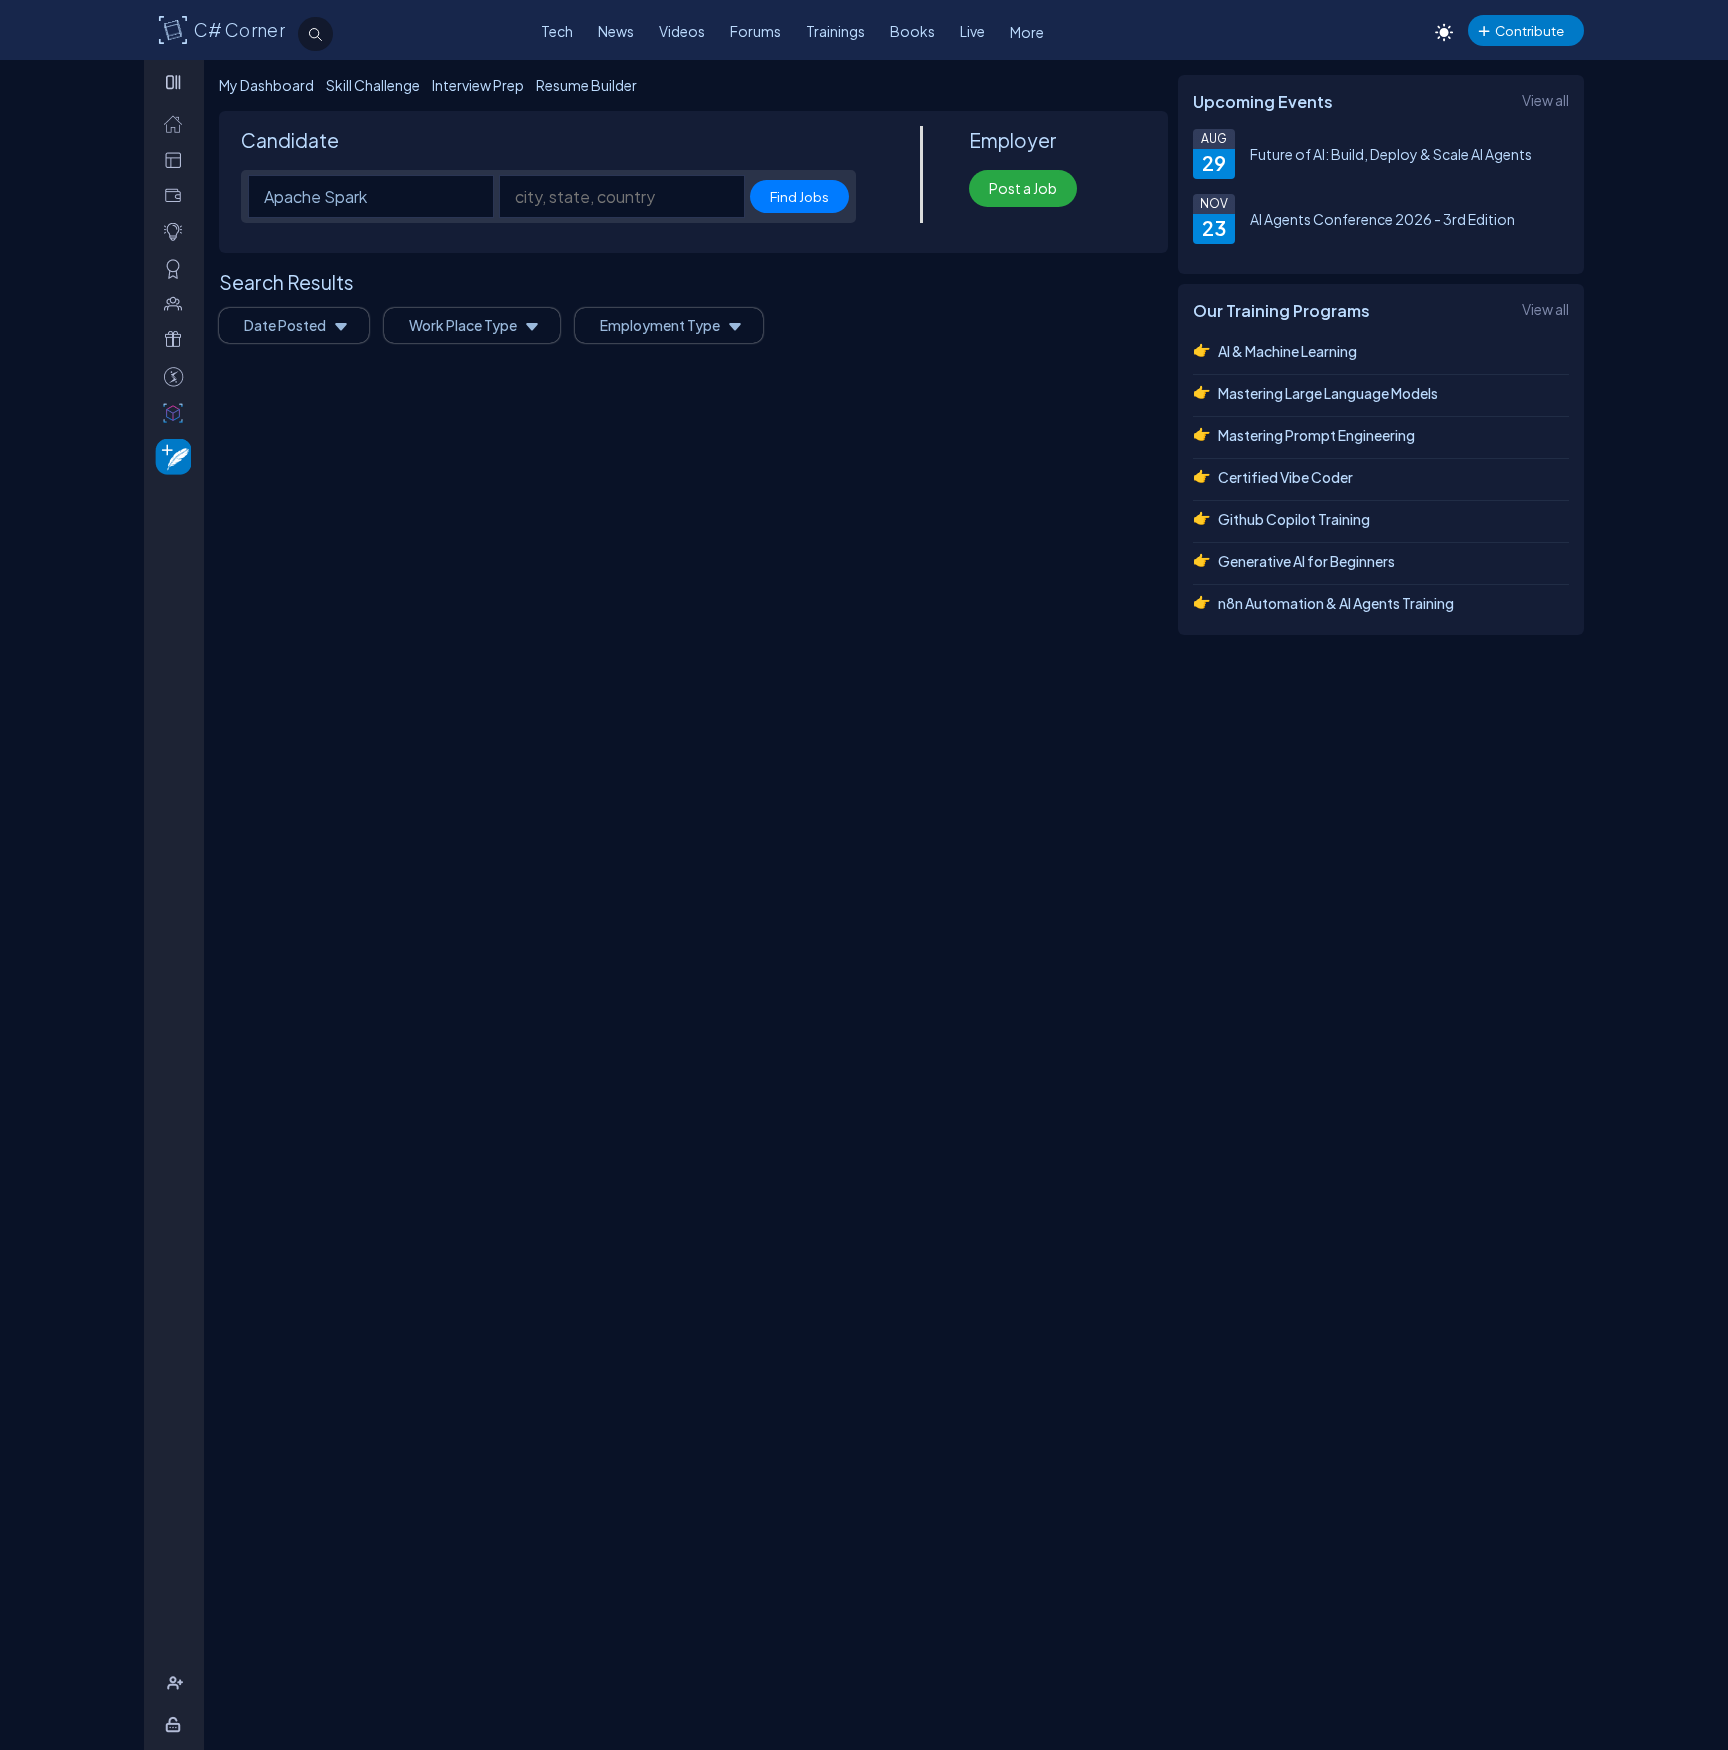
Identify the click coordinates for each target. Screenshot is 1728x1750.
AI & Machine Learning (1287, 351)
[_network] (177, 303)
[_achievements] (177, 268)
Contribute (1529, 30)
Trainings (835, 31)
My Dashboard (266, 85)
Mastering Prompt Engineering (1316, 435)
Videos (682, 31)
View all (1545, 100)
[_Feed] (177, 123)
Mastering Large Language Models (1328, 393)
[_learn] (177, 231)
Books (912, 31)
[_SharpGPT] (177, 412)
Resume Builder (586, 85)
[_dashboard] (177, 159)
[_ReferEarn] (177, 339)
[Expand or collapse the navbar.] (175, 82)
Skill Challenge (373, 85)
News (616, 31)
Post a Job (1023, 188)
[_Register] (177, 1683)
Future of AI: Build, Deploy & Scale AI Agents (1391, 154)
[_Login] (176, 1724)
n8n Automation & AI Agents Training (1336, 603)
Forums (755, 31)
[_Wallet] (177, 195)
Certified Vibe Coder (1285, 477)
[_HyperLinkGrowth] (169, 455)
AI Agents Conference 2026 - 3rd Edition (1382, 219)
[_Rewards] (177, 376)
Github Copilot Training (1294, 519)
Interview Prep (478, 85)
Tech (557, 31)
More (1027, 32)
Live (972, 31)
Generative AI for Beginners (1306, 561)
